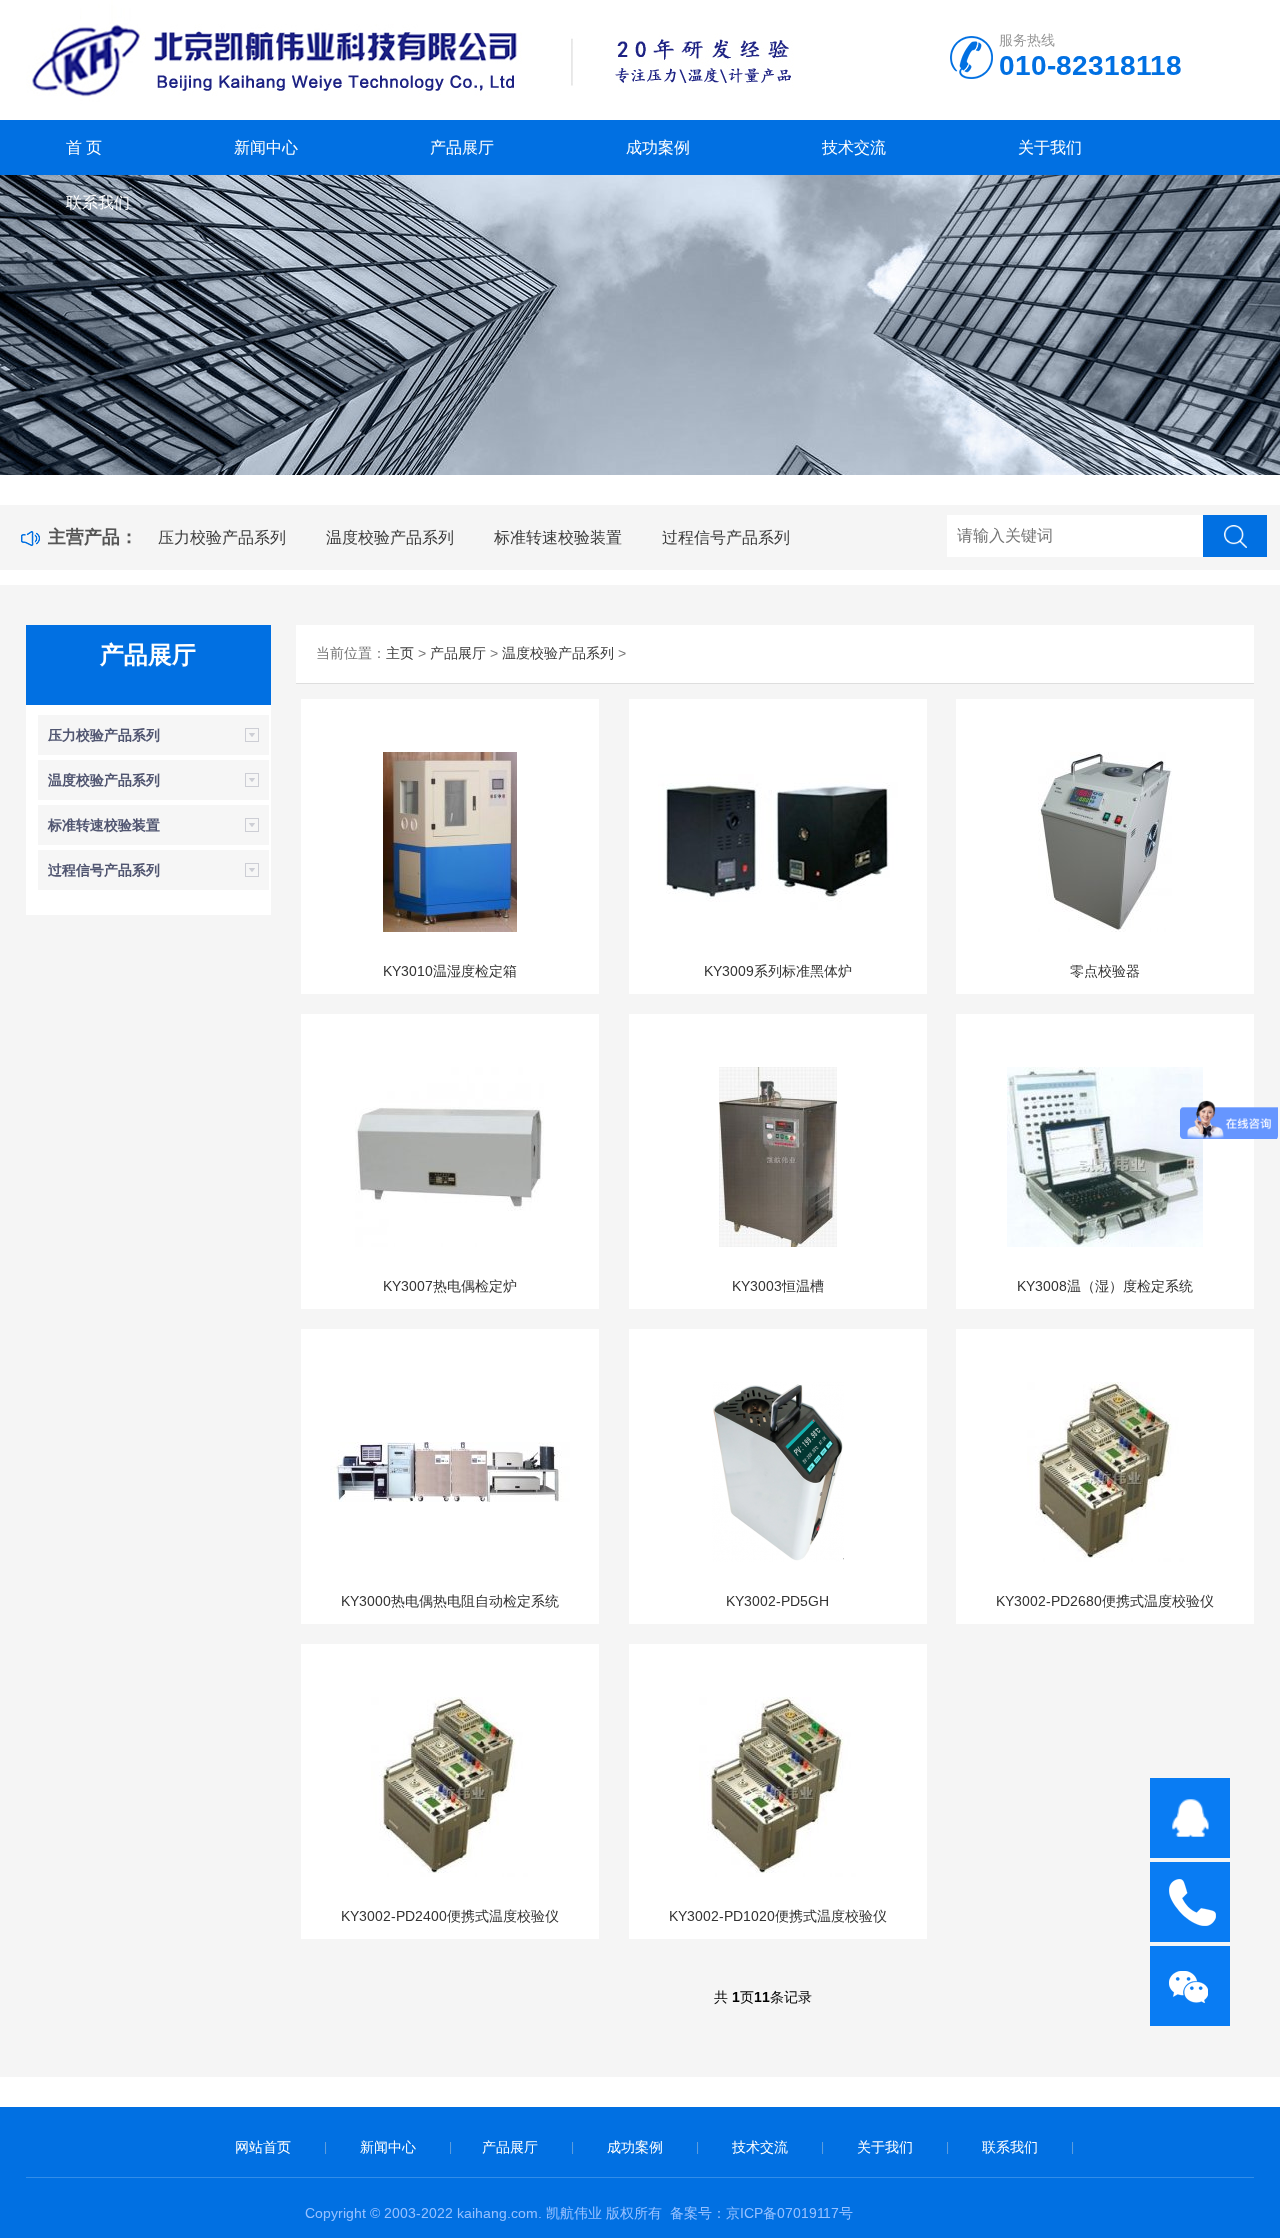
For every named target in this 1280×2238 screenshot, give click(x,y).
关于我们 (1050, 147)
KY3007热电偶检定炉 (450, 1286)
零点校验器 (1105, 971)
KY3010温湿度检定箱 (450, 971)
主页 (400, 653)
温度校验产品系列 (390, 537)
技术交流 (854, 147)
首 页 (84, 147)
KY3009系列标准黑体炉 (778, 971)
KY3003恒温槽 (778, 1286)
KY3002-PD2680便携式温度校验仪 (1105, 1601)
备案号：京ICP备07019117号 (761, 2213)
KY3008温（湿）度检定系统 (1105, 1286)
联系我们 (98, 202)
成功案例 (658, 147)
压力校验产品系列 (222, 537)
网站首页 (263, 2147)
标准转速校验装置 (558, 537)
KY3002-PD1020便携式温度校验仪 (778, 1916)
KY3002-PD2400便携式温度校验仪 (450, 1916)
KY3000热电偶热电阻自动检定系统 (450, 1601)
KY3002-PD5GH (777, 1601)
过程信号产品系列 (726, 537)
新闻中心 (266, 147)
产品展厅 (462, 147)
